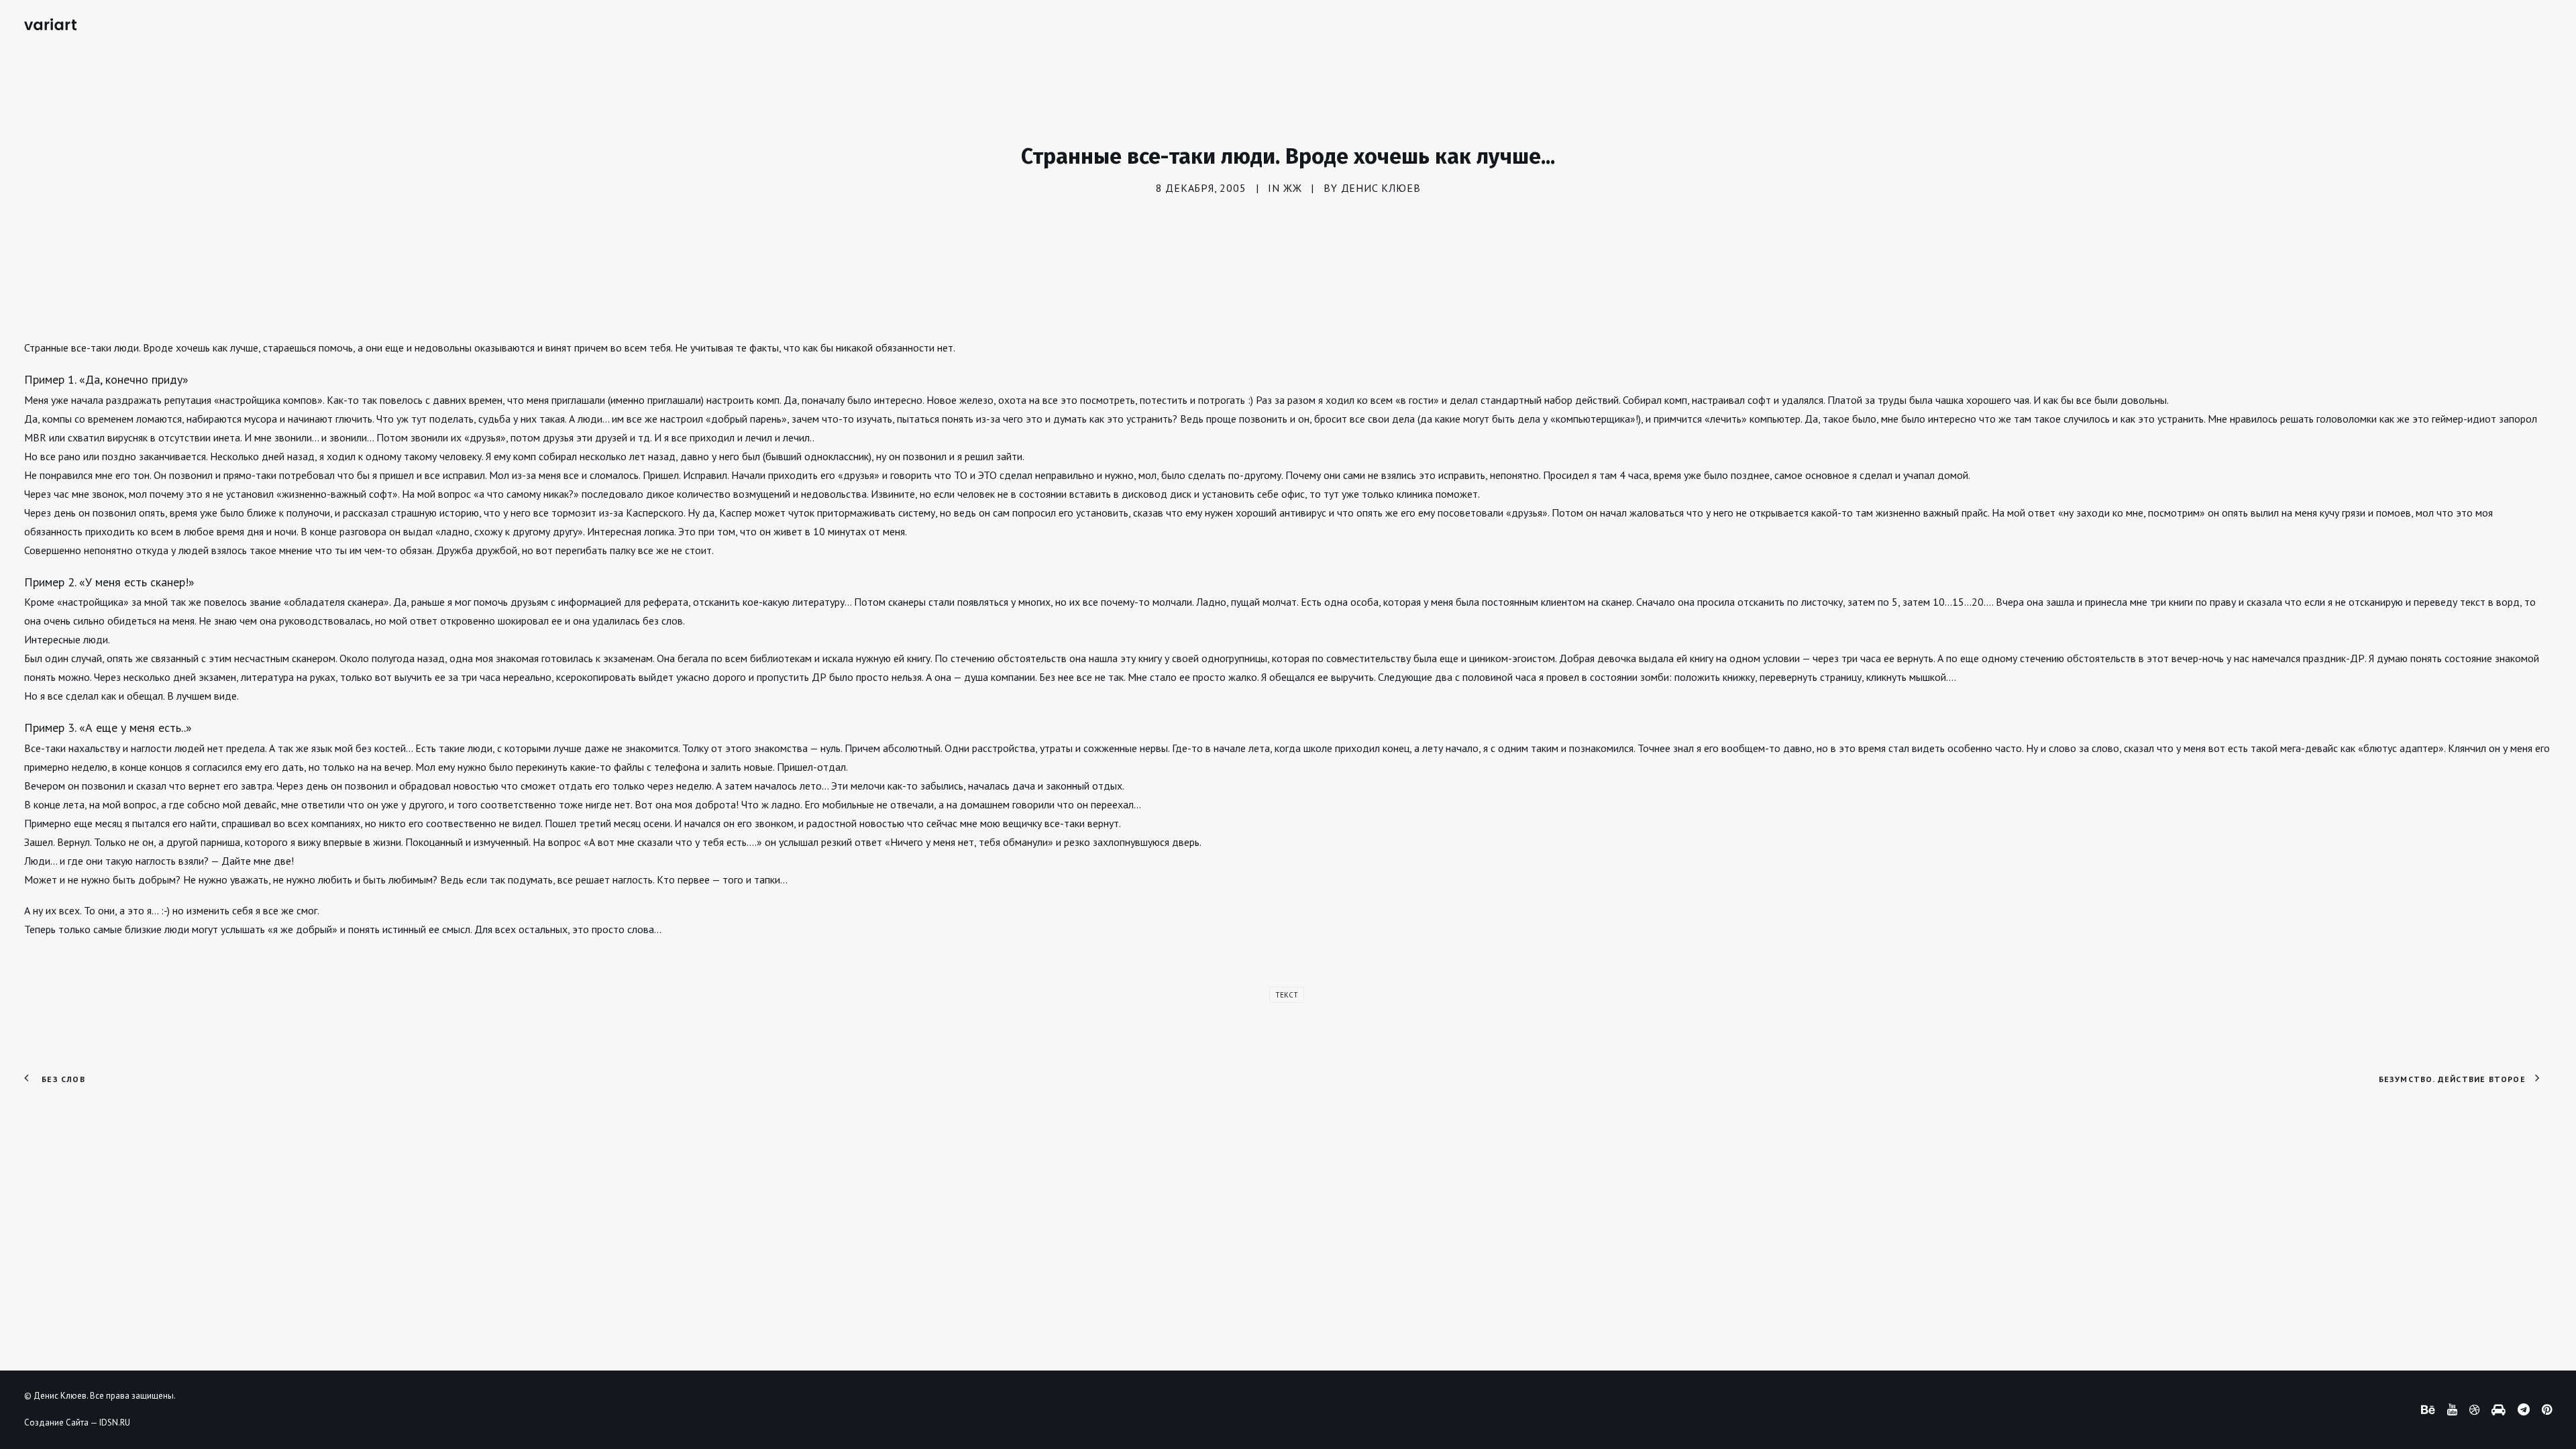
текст (1287, 995)
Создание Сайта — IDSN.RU (77, 1423)
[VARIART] (50, 24)
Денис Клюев (1381, 188)
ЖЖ (1293, 188)
